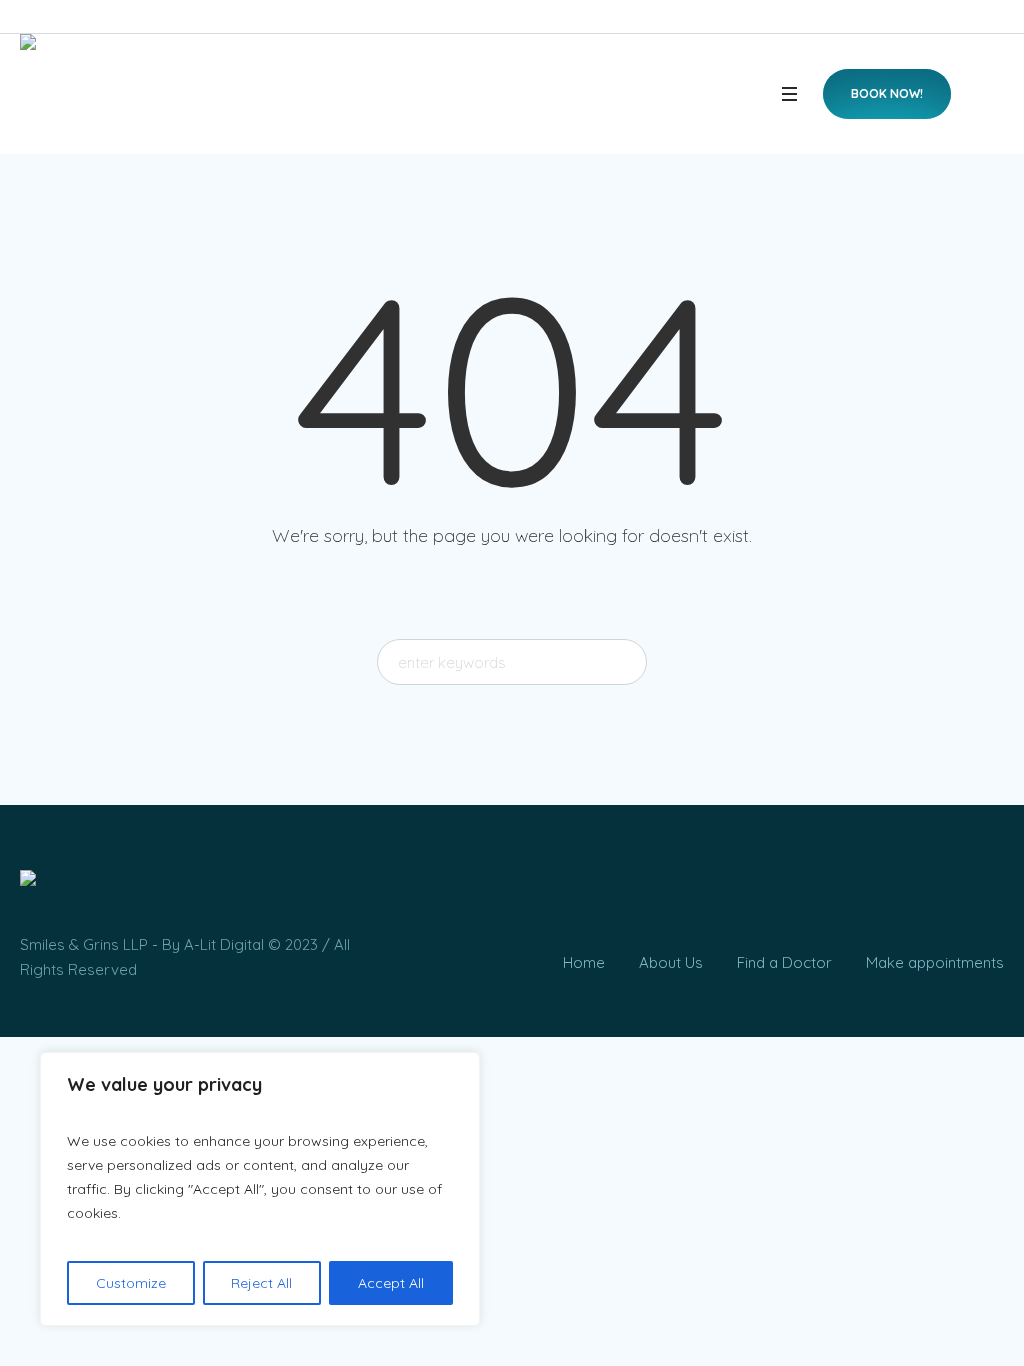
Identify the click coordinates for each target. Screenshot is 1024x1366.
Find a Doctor (784, 962)
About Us (671, 962)
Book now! (887, 93)
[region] (260, 1189)
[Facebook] (873, 899)
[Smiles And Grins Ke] (28, 881)
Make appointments (935, 962)
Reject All (261, 1283)
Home (584, 962)
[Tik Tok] (947, 899)
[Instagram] (910, 899)
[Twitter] (984, 899)
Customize (131, 1283)
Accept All (391, 1283)
